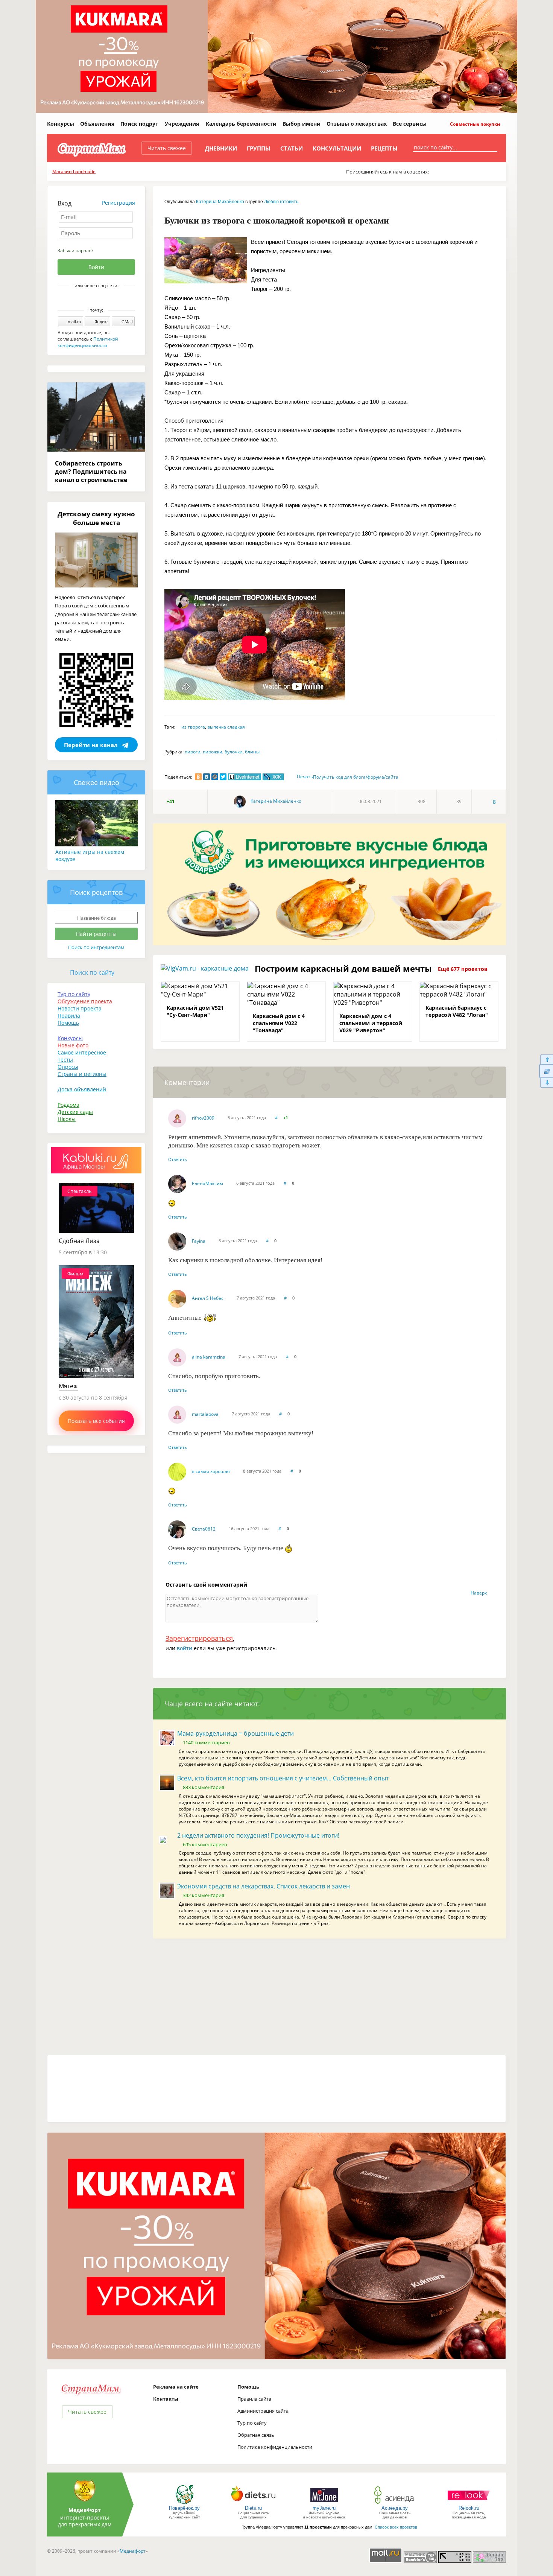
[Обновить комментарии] (546, 1071)
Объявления (97, 124)
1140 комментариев (206, 1742)
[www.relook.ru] (469, 2504)
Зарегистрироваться (199, 1638)
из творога (193, 727)
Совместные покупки (475, 124)
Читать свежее (167, 148)
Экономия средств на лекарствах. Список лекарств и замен (264, 1886)
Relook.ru (469, 2508)
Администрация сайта (263, 2411)
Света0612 (204, 1529)
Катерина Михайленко (220, 202)
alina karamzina (209, 1357)
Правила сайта (254, 2399)
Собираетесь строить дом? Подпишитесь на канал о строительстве (91, 472)
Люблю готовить (281, 202)
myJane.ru (324, 2508)
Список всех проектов (396, 2527)
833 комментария (204, 1787)
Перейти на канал (91, 745)
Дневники (221, 148)
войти (185, 1648)
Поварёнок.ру (184, 2508)
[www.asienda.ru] (395, 2504)
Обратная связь (256, 2435)
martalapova (205, 1414)
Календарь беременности (241, 124)
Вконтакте (91, 298)
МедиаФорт (85, 2510)
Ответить (178, 1159)
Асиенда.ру (395, 2508)
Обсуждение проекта (85, 1001)
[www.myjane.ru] (324, 2504)
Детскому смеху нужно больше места (96, 518)
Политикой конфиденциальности (88, 342)
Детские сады (75, 1112)
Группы (259, 148)
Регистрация (118, 203)
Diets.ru (253, 2508)
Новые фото (73, 1045)
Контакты (166, 2399)
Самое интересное (82, 1052)
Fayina (199, 1241)
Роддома (68, 1105)
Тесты (65, 1060)
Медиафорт (133, 2551)
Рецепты (384, 148)
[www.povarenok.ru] (184, 2504)
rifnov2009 (203, 1118)
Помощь (68, 1023)
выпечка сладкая (226, 727)
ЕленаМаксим (207, 1183)
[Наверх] (546, 1059)
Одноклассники (102, 298)
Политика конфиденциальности (275, 2447)
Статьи (292, 148)
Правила (69, 1016)
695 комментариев (205, 1844)
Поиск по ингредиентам (96, 947)
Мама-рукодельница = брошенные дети (235, 1733)
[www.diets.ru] (253, 2504)
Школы (67, 1119)
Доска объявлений (82, 1089)
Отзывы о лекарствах (357, 124)
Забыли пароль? (75, 250)
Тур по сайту (74, 994)
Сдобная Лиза (79, 1241)
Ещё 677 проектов (463, 969)
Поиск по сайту (92, 972)
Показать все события (96, 1421)
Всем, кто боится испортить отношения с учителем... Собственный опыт (283, 1778)
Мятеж (68, 1386)
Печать (305, 777)
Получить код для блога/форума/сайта (356, 777)
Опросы (68, 1067)
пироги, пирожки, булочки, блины (222, 752)
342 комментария (204, 1895)
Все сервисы (410, 124)
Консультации (337, 148)
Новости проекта (80, 1008)
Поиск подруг (139, 124)
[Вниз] (546, 1083)
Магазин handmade (74, 171)
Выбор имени (302, 124)
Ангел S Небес (208, 1298)
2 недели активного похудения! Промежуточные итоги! (258, 1835)
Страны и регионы (82, 1074)
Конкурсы (61, 124)
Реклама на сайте (176, 2387)
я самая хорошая (211, 1471)
